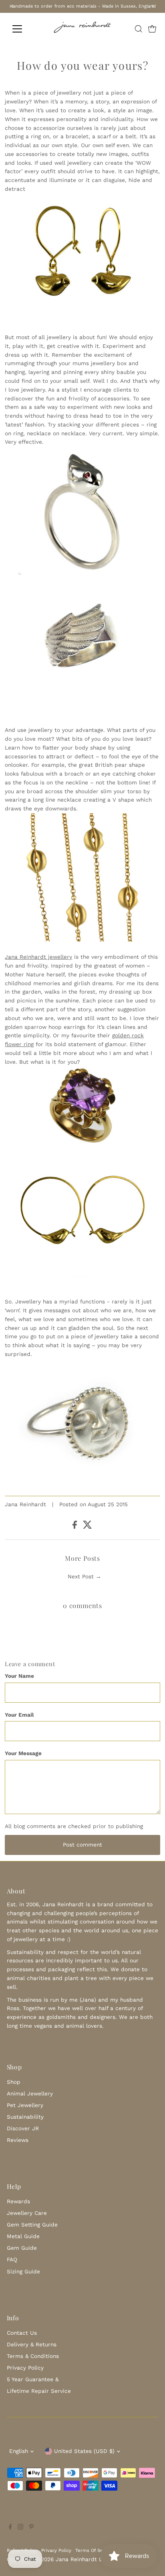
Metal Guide (23, 2236)
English (19, 2451)
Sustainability (25, 2117)
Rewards (18, 2201)
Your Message (23, 1753)
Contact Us (22, 2333)
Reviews (18, 2140)
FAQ (12, 2259)
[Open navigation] (25, 29)
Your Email (19, 1715)
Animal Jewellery (30, 2093)
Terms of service (95, 2550)
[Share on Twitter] (88, 1527)
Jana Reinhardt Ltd (82, 2559)
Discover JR (23, 2128)
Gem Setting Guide (32, 2224)
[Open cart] (152, 29)
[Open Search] (139, 29)
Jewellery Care (27, 2213)
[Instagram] (20, 2528)
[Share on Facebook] (76, 1527)
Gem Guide (22, 2248)
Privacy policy (56, 2550)
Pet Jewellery (25, 2105)
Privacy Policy (25, 2368)
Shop (14, 2082)
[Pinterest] (31, 2528)
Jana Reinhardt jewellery (38, 957)
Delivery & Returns (32, 2344)
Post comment (82, 1845)
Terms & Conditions (33, 2356)
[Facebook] (10, 2528)
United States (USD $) (84, 2451)
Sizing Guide (23, 2271)
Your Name (19, 1676)
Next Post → (85, 1576)
